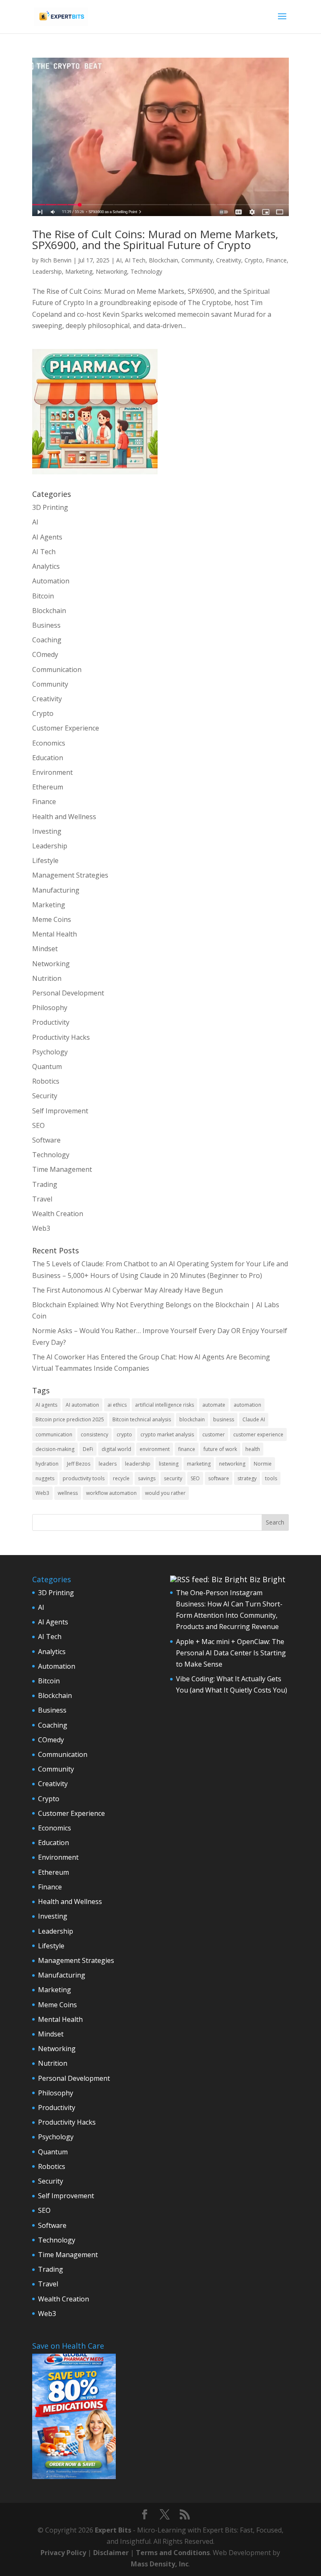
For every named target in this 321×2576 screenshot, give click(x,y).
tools (271, 1478)
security (173, 1478)
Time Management (62, 1169)
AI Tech (135, 260)
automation (247, 1405)
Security (45, 1096)
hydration (47, 1464)
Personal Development (68, 993)
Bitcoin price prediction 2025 (70, 1419)
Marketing (79, 271)
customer (214, 1434)
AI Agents (47, 537)
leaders (108, 1464)
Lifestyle (45, 860)
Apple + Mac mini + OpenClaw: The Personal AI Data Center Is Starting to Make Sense (231, 1653)
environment (155, 1449)
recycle (121, 1478)
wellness (68, 1493)
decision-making (55, 1449)
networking (232, 1464)
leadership (138, 1464)
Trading (45, 1184)
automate (214, 1405)
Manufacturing (56, 890)
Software (46, 1140)
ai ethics (117, 1405)
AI (119, 260)
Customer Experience (66, 728)
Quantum (47, 1067)
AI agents (46, 1405)
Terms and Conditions (173, 2553)
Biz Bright (267, 1579)
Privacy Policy (63, 2553)
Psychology (50, 1052)
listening (169, 1464)
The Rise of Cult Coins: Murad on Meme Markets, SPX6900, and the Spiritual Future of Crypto (155, 239)
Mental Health (55, 934)
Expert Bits (113, 2530)
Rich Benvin (56, 260)
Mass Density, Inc (160, 2564)
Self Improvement (60, 1111)
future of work (220, 1449)
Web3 (41, 1228)
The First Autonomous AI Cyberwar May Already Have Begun (127, 1290)
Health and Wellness (64, 817)
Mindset (45, 949)
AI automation (82, 1405)
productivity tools (84, 1478)
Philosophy (50, 1008)
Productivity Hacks (61, 1037)
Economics (49, 743)
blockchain (192, 1419)
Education (48, 758)
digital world (116, 1449)
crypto (124, 1434)
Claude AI (254, 1419)
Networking (111, 271)
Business (46, 625)
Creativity (229, 260)
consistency (94, 1434)
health (253, 1449)
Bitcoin (43, 596)
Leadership (47, 271)
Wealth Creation (58, 1214)
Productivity (51, 1022)
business (224, 1419)
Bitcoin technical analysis (142, 1419)
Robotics (46, 1081)
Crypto (253, 260)
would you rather (165, 1493)
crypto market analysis (167, 1434)
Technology (146, 271)
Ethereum (48, 787)
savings (147, 1478)
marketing (199, 1464)
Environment (52, 772)
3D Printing (50, 507)
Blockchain (163, 260)
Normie (263, 1464)
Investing (47, 831)
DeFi (88, 1449)
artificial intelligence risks (164, 1405)
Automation (51, 581)
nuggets (45, 1478)
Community (197, 260)
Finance (276, 260)
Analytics (46, 566)
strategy (247, 1478)
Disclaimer (111, 2553)
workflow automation (111, 1493)
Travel (42, 1199)
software (219, 1478)
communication (54, 1434)
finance (187, 1449)
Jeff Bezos (79, 1464)
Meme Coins (52, 919)
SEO (38, 1125)
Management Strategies (70, 875)
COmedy (45, 654)
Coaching (47, 640)
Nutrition (47, 978)
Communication (57, 669)
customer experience (258, 1434)
